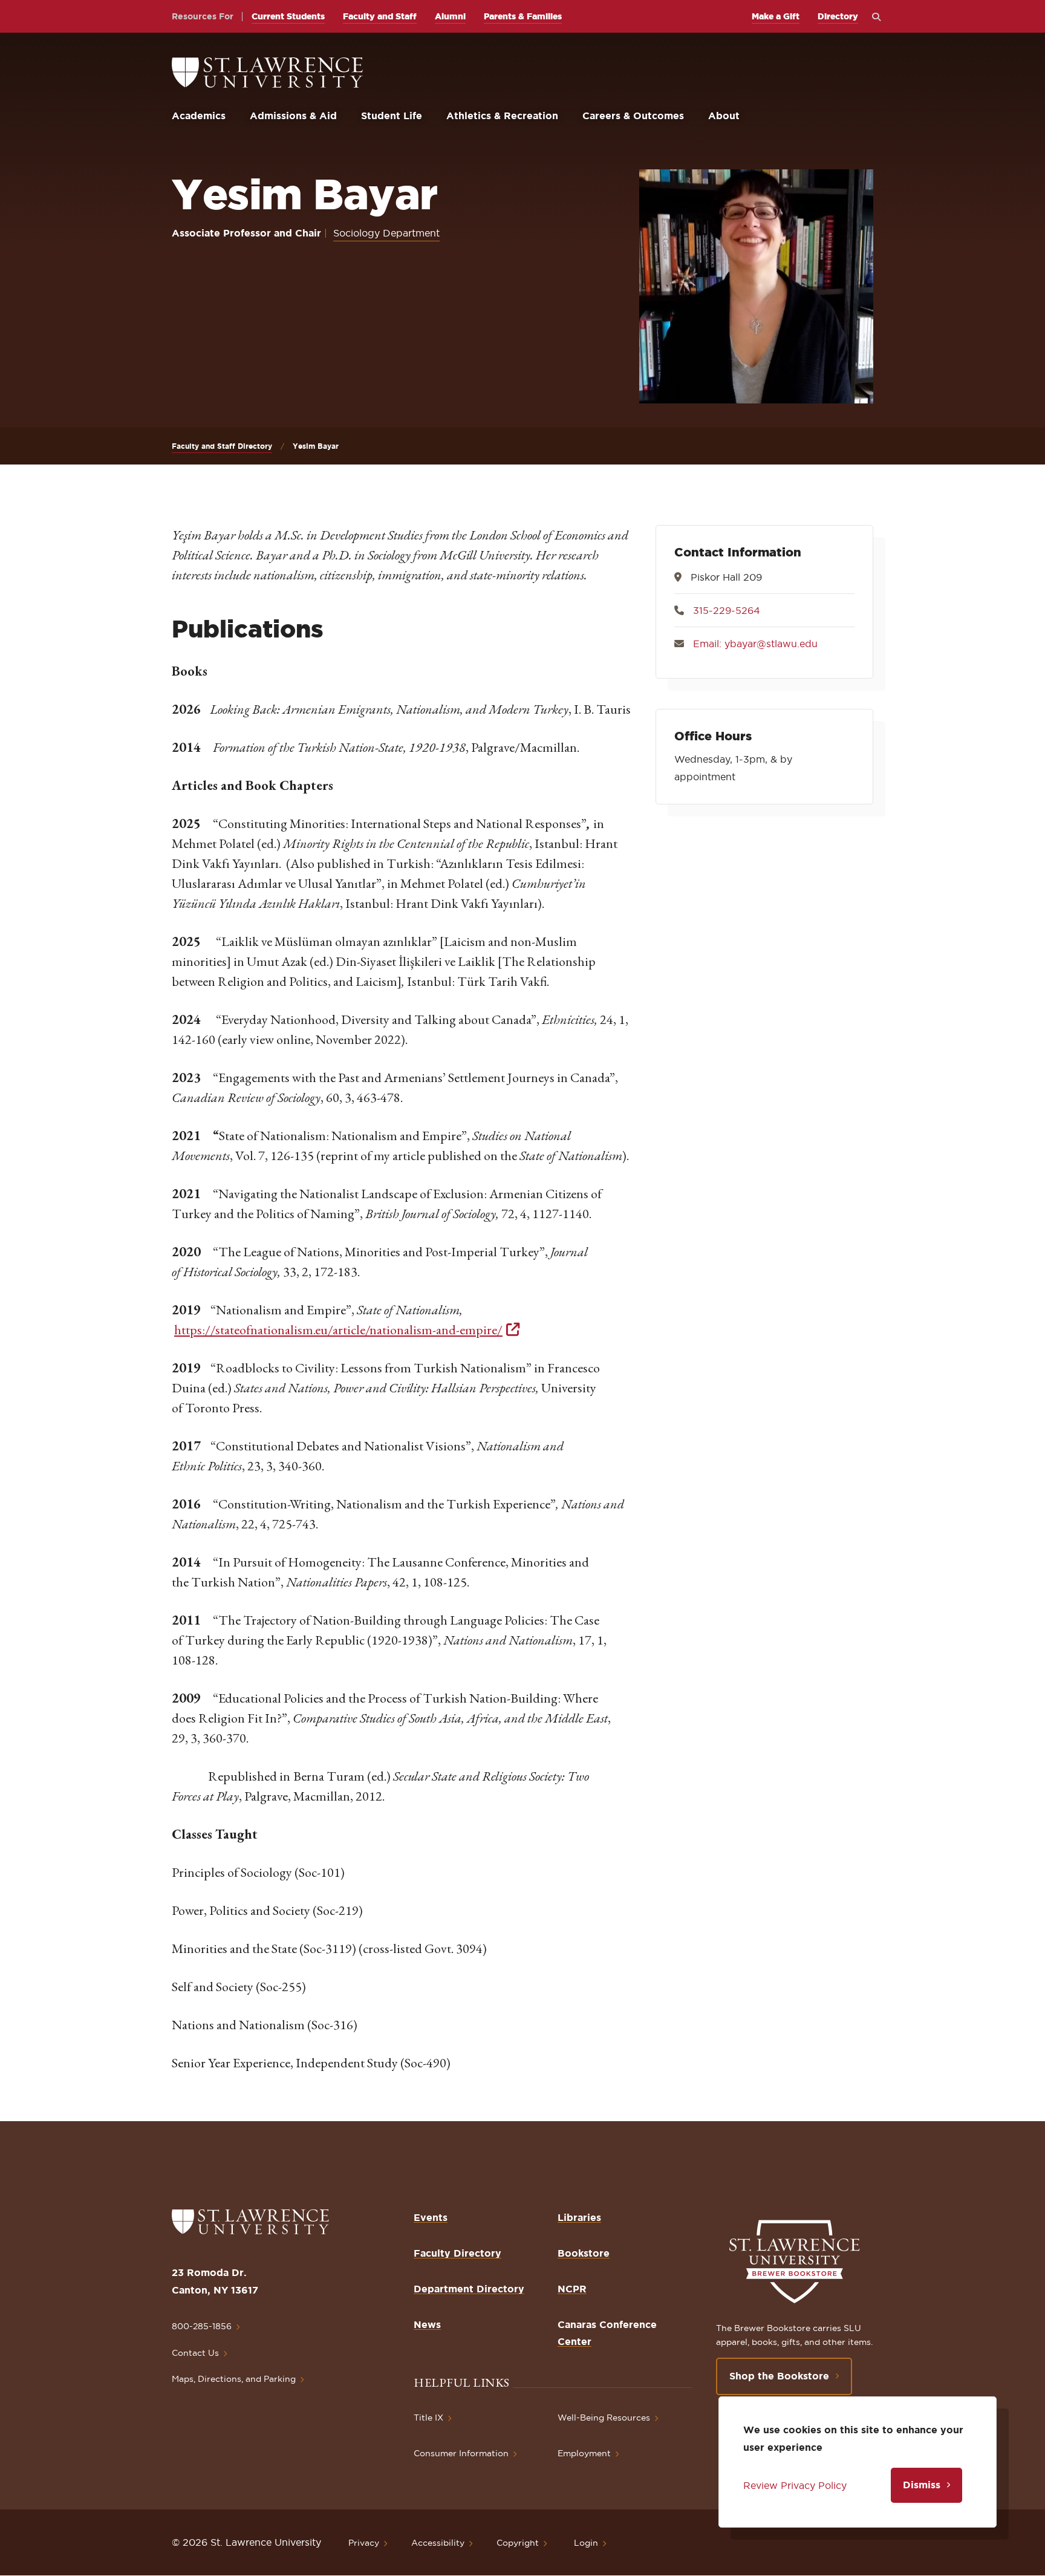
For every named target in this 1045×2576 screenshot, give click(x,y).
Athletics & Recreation (502, 116)
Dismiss (922, 2485)
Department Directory (469, 2289)
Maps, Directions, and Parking (234, 2379)
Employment (584, 2453)
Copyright (518, 2543)
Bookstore (584, 2253)
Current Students (288, 16)
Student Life (392, 116)
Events (431, 2217)
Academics (199, 116)
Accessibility (438, 2543)
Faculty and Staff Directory (222, 446)
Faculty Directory (457, 2253)
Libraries (579, 2217)
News (427, 2324)
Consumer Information (461, 2453)
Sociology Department (386, 233)
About (724, 116)
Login (586, 2543)
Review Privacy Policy (795, 2485)
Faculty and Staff (380, 16)
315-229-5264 (727, 610)
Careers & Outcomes (633, 116)
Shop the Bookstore (779, 2376)
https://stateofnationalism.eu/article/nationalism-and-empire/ (338, 1330)
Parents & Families (523, 16)
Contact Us (195, 2353)
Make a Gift (776, 16)
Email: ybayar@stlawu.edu (755, 644)
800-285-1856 (202, 2326)
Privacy (364, 2543)
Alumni (450, 16)
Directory (838, 16)
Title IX (428, 2418)
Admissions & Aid (293, 116)
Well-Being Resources (604, 2418)
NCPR (572, 2289)
